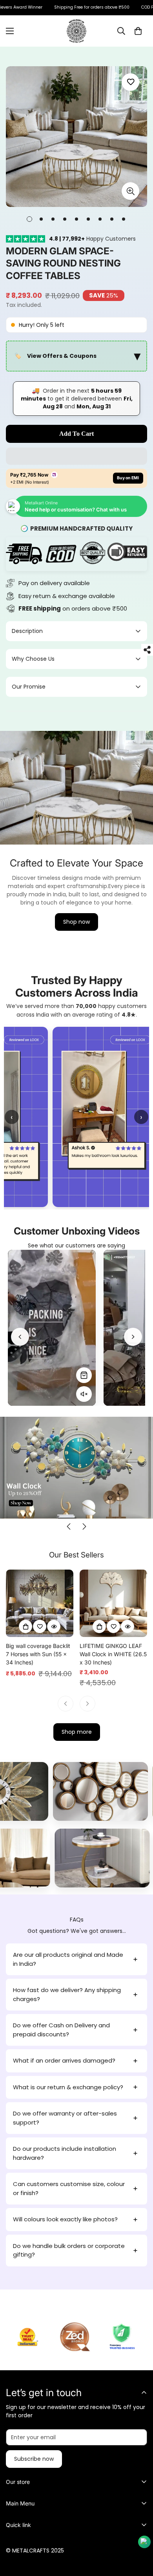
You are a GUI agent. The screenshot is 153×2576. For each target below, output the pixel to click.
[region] (76, 356)
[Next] (133, 1337)
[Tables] (98, 1858)
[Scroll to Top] (139, 2534)
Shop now (76, 922)
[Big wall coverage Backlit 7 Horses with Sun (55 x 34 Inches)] (40, 1603)
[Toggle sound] (84, 1394)
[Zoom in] (130, 191)
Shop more (77, 1732)
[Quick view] (54, 1626)
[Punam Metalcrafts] (76, 31)
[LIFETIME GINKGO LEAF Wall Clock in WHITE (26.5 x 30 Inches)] (113, 1603)
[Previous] (20, 1337)
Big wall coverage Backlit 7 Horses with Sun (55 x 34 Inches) (38, 1654)
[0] (138, 31)
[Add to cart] (25, 1626)
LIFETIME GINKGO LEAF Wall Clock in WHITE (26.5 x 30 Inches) (113, 1654)
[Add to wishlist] (130, 82)
